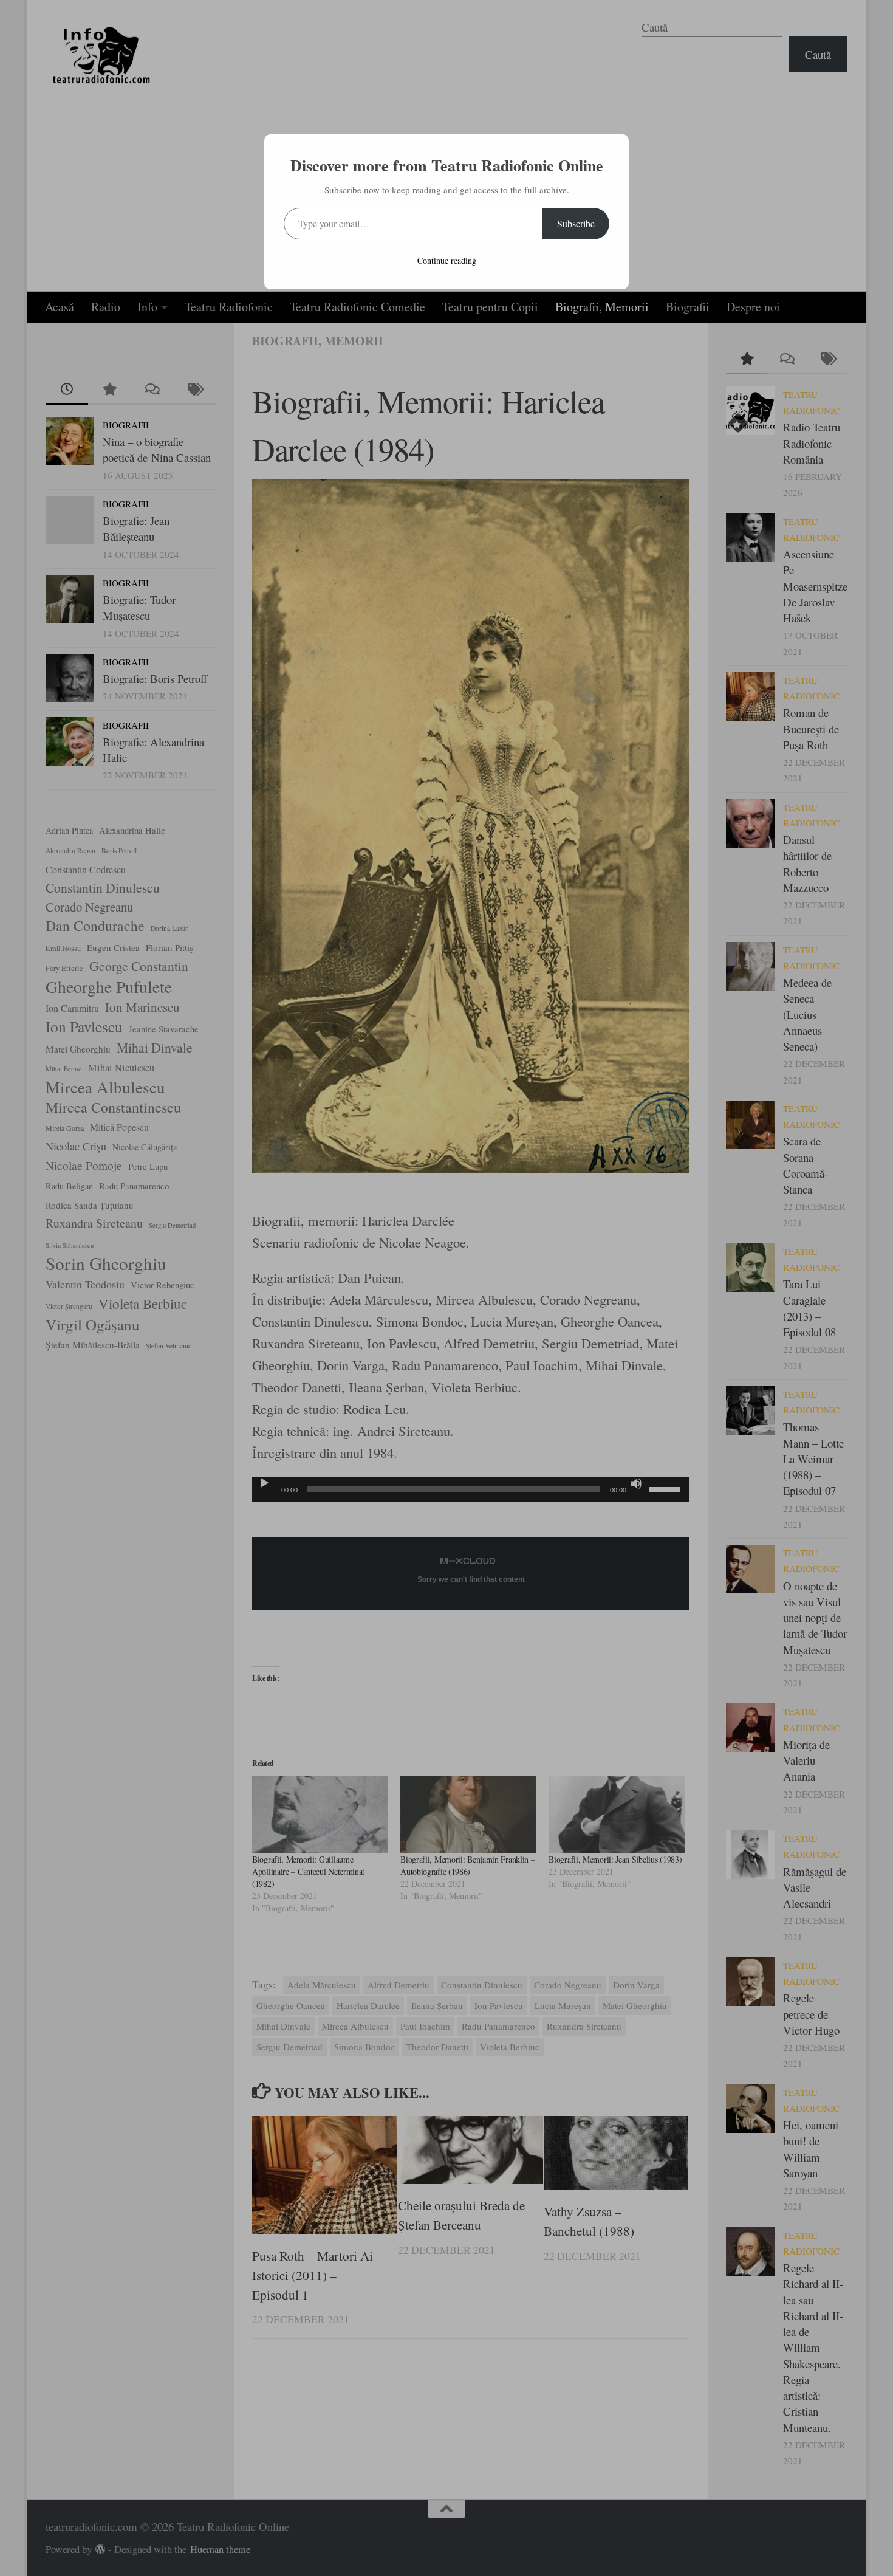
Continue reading (447, 260)
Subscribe (576, 223)
